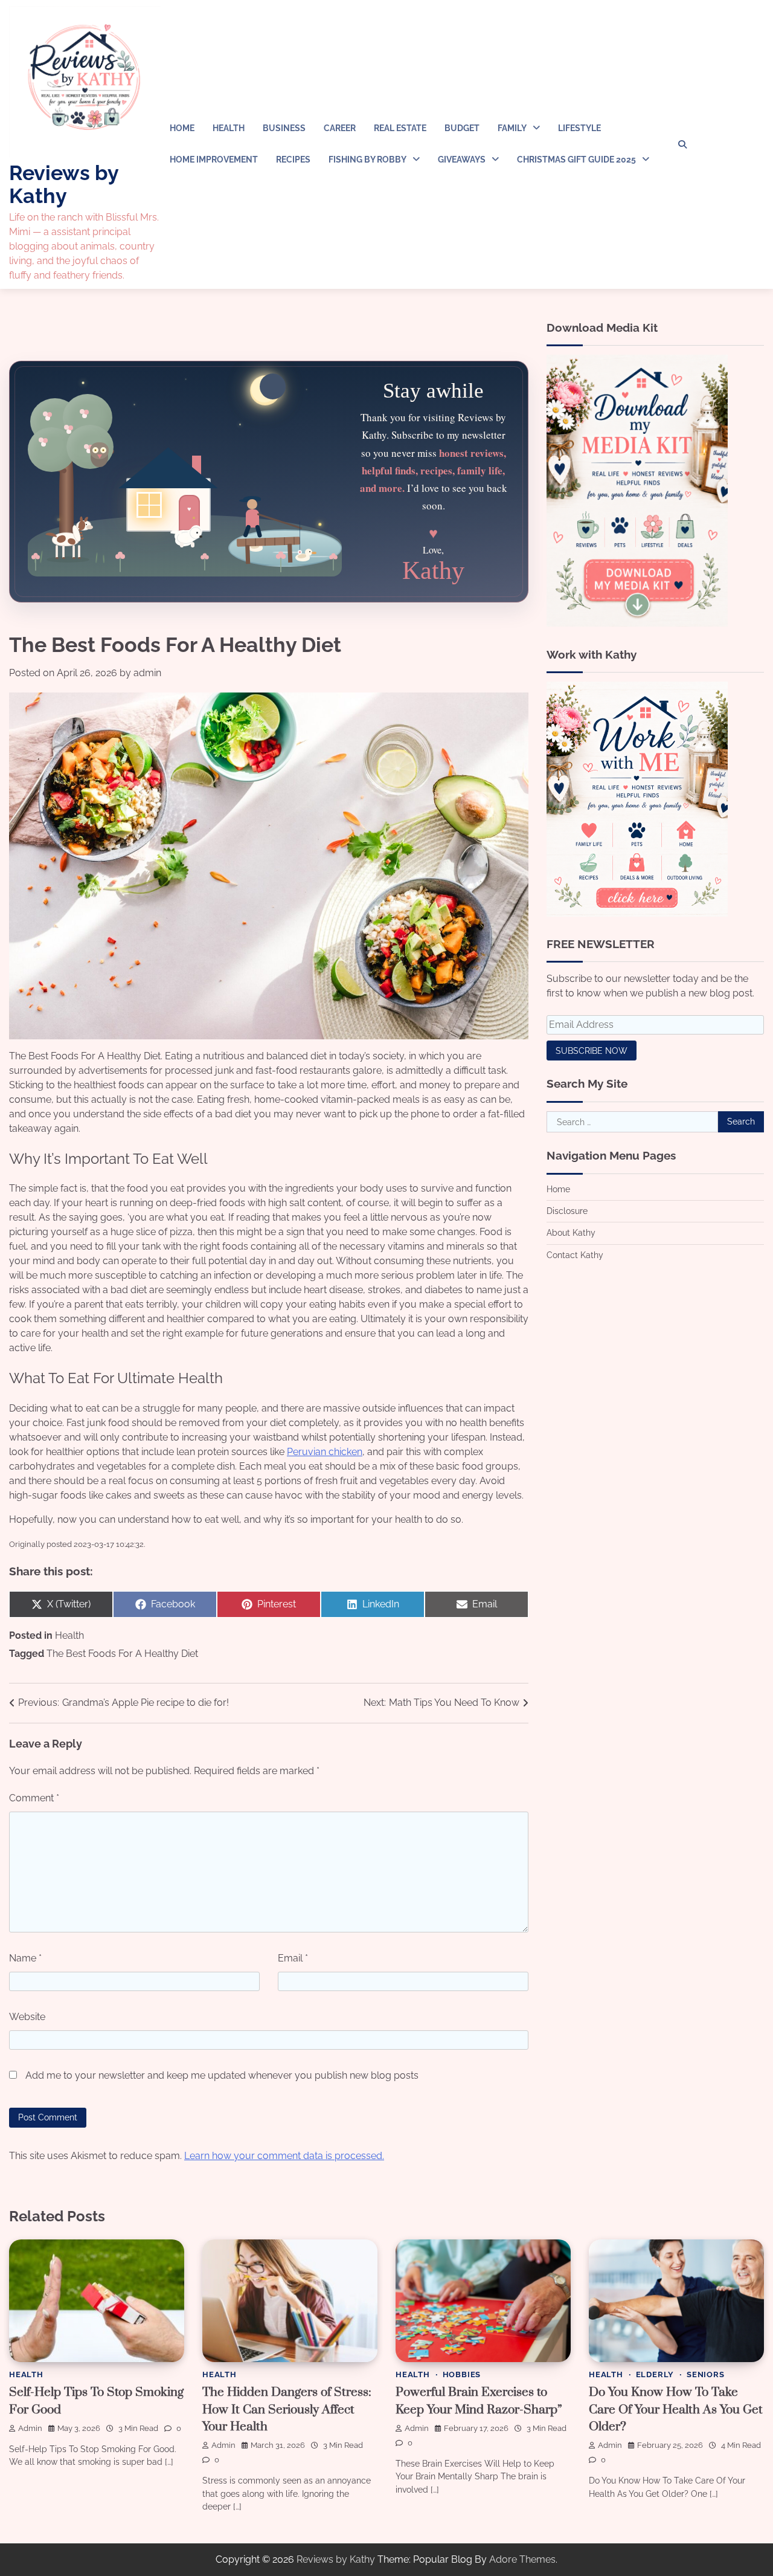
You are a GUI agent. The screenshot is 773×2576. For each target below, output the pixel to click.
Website (27, 2017)
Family (512, 128)
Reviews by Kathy (64, 184)
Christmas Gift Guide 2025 (576, 160)
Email (293, 1958)
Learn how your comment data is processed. (284, 2156)
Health (229, 128)
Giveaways (462, 160)
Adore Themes (522, 2559)
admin (147, 673)
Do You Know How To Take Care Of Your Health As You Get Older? (676, 2410)
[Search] (682, 144)
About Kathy (571, 1233)
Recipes (293, 160)
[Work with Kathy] (637, 913)
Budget (462, 128)
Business (284, 128)
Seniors (706, 2374)
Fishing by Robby (367, 160)
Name (25, 1958)
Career (340, 128)
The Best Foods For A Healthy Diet (122, 1654)
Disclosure (567, 1211)
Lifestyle (579, 128)
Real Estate (400, 128)
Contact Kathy (575, 1255)
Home (182, 128)
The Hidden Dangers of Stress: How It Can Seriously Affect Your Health (287, 2410)
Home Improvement (214, 160)
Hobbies (462, 2374)
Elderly (655, 2374)
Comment (34, 1798)
